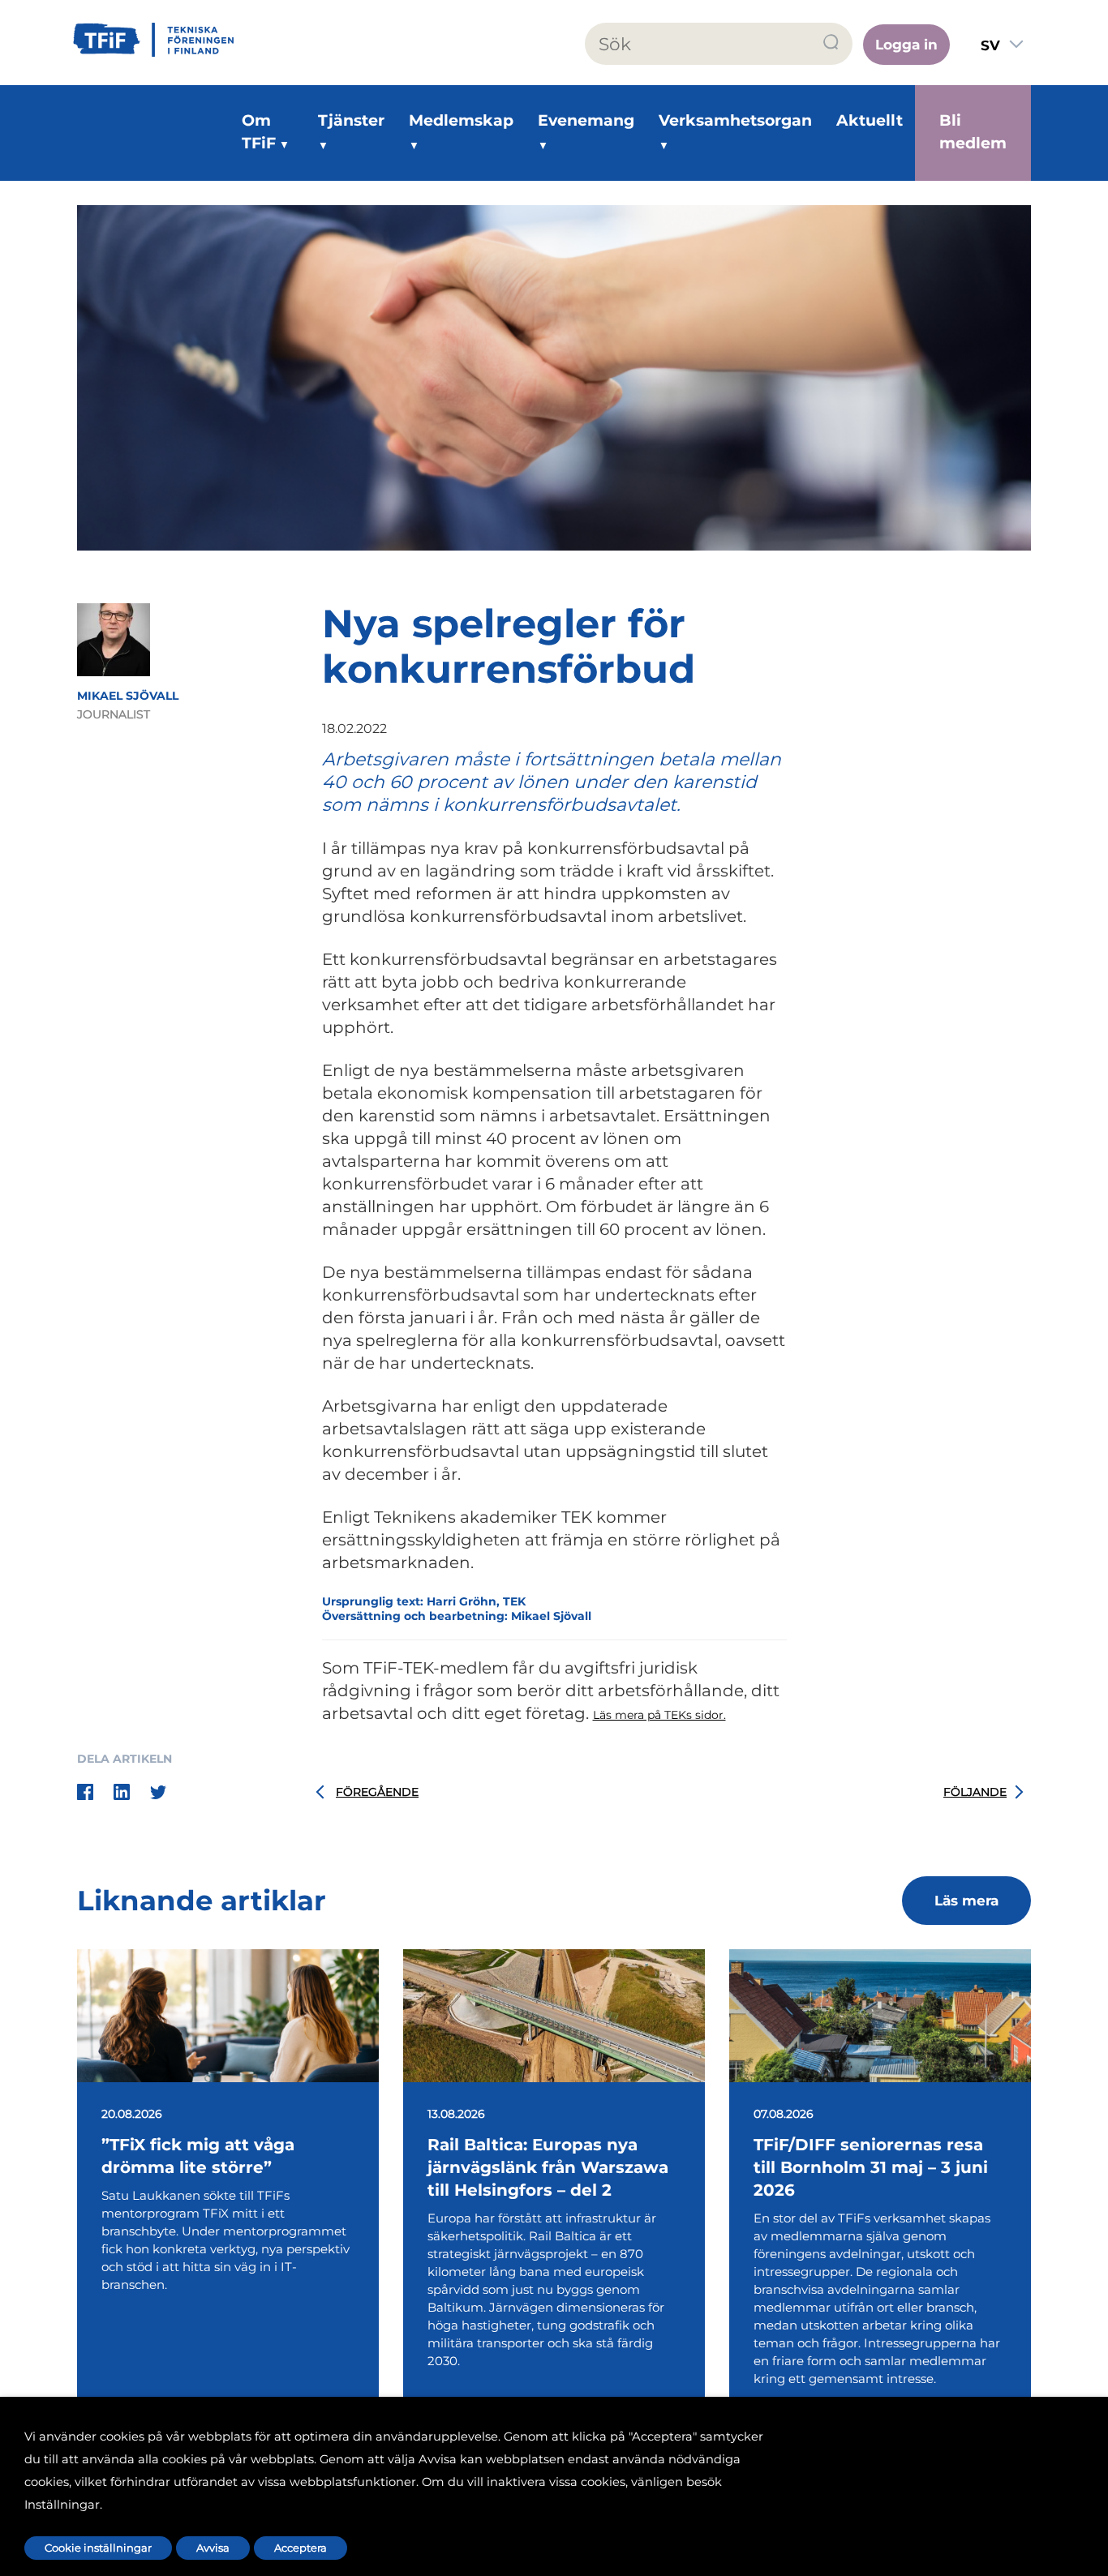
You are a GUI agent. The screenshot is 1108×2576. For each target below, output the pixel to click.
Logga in (906, 45)
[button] (832, 43)
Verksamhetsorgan (735, 120)
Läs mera (966, 1901)
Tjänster (351, 120)
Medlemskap (461, 120)
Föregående (377, 1792)
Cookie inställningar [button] (98, 2548)
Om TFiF (259, 132)
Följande (975, 1792)
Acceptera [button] (301, 2548)
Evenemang (586, 120)
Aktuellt (870, 120)
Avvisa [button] (213, 2548)
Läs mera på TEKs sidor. (659, 1715)
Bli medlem (973, 132)
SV (990, 45)
